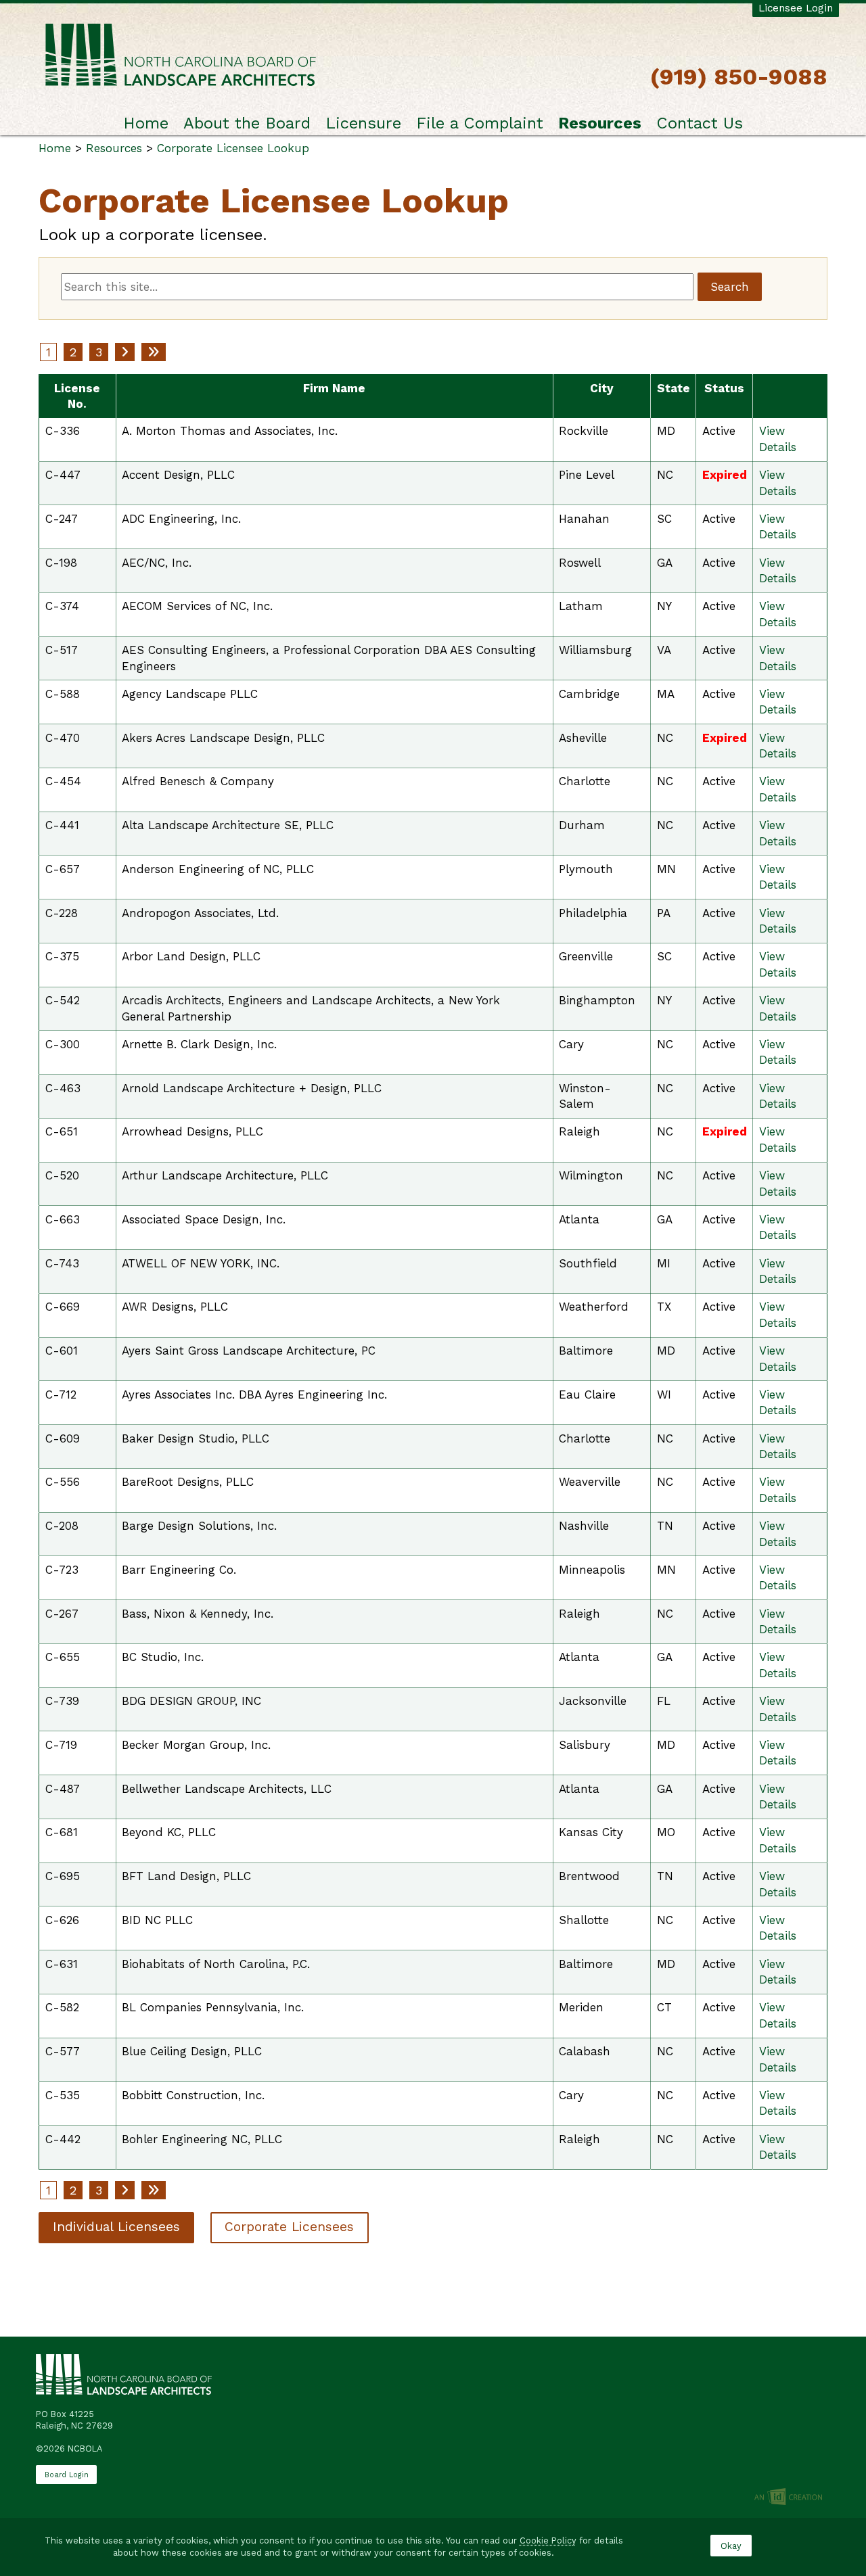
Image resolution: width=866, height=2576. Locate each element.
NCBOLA (181, 56)
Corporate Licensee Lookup (233, 148)
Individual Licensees (116, 2227)
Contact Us (700, 123)
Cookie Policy (548, 2540)
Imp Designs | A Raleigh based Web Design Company (788, 2498)
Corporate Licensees (289, 2227)
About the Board (247, 123)
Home (146, 123)
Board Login (67, 2475)
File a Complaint (480, 123)
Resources (600, 123)
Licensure (363, 123)
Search (730, 287)
